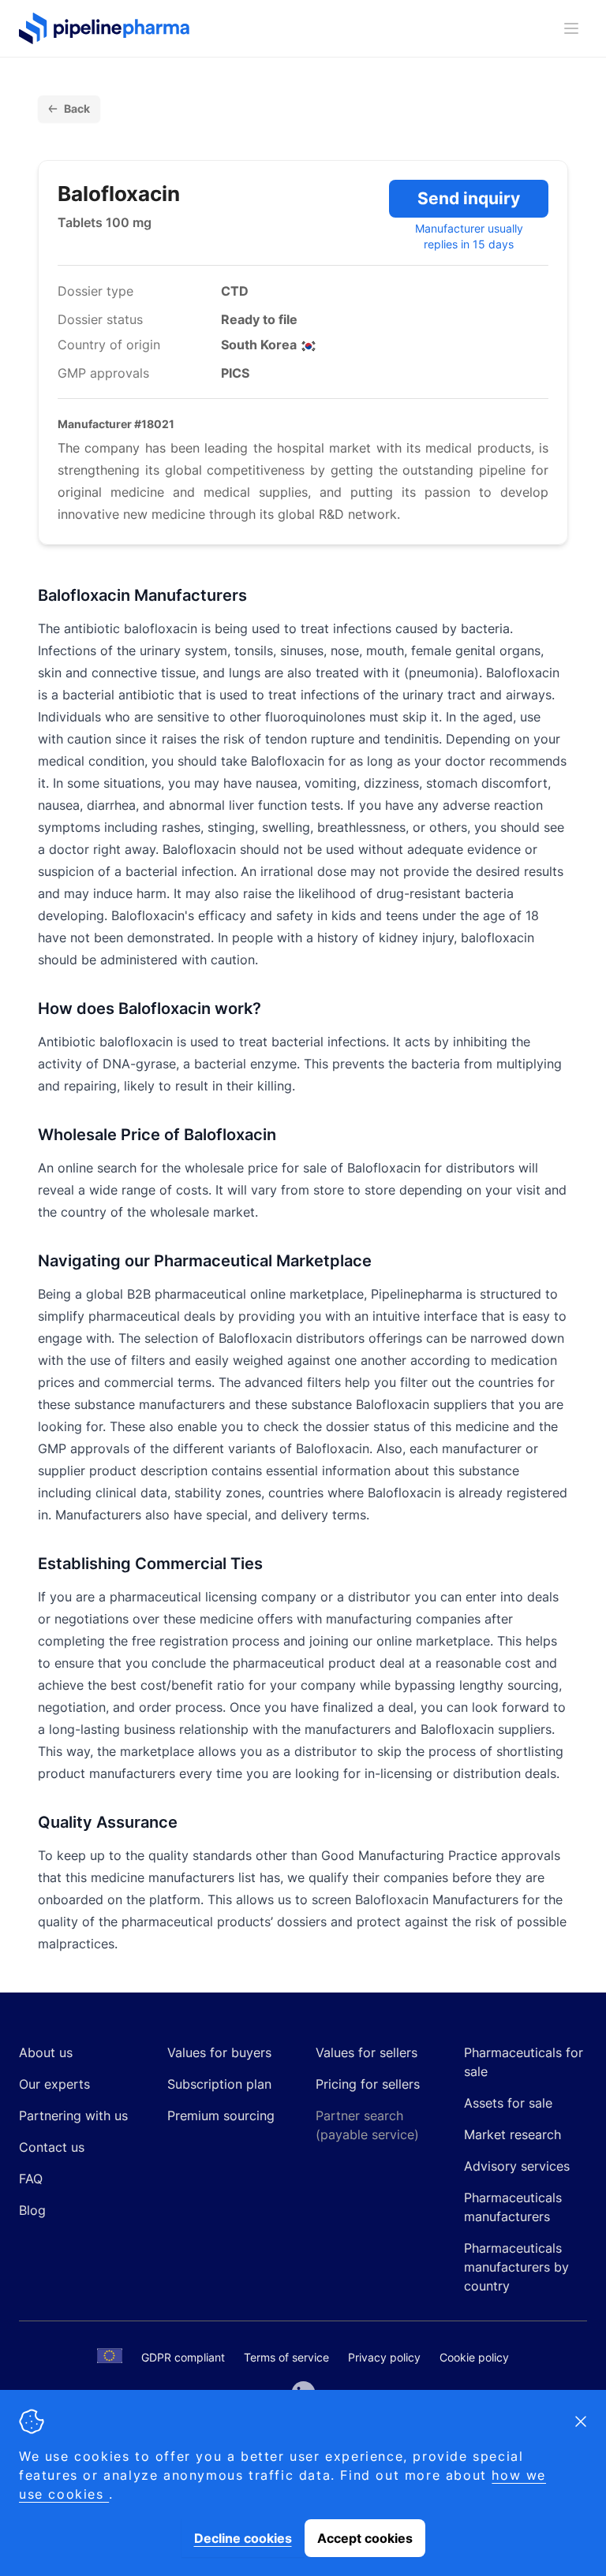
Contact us (52, 2147)
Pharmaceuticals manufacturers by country (516, 2267)
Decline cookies (243, 2538)
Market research (512, 2134)
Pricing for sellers (368, 2084)
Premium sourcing (221, 2116)
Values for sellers (367, 2052)
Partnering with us (73, 2116)
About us (46, 2052)
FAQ (31, 2179)
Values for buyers (219, 2052)
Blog (32, 2210)
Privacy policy (384, 2357)
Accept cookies (365, 2538)
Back (77, 108)
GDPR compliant (183, 2357)
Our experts (54, 2084)
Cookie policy (474, 2357)
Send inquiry (469, 198)
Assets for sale (508, 2103)
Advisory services (517, 2166)
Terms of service (286, 2357)
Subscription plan (219, 2084)
